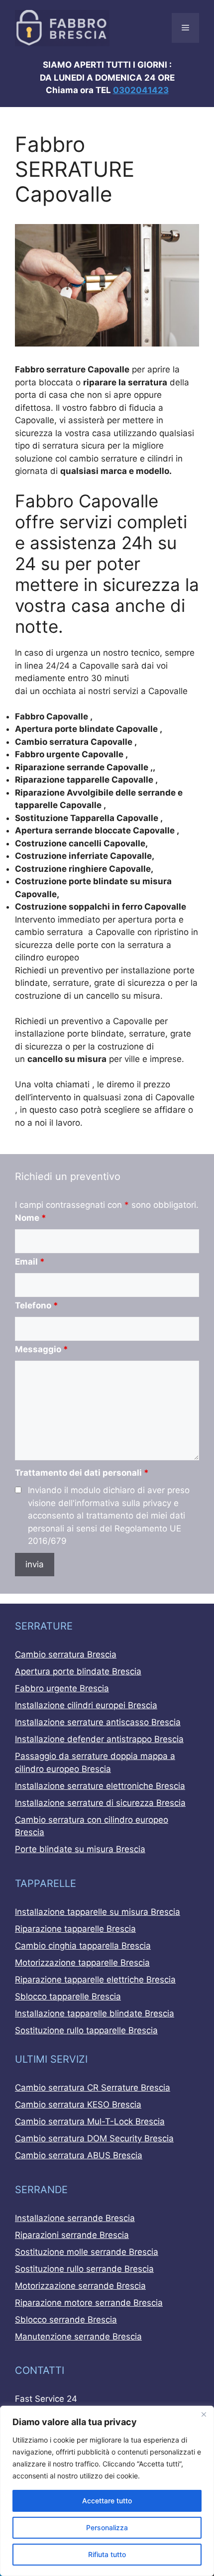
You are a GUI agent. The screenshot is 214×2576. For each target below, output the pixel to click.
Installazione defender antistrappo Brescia (99, 1739)
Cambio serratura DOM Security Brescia (94, 2138)
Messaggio (42, 1349)
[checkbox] (18, 1490)
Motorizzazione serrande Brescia (80, 2286)
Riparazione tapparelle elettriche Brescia (95, 1980)
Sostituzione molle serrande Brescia (87, 2252)
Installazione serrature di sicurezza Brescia (100, 1803)
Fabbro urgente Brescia (62, 1688)
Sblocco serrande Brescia (66, 2320)
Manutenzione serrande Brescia (78, 2337)
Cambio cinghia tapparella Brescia (83, 1946)
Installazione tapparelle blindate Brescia (95, 2013)
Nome (31, 1218)
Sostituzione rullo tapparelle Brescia (86, 2030)
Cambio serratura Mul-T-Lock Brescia (90, 2121)
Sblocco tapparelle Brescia (68, 1996)
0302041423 (141, 90)
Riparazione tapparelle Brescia (75, 1929)
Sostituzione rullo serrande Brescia (84, 2269)
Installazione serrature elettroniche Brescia (100, 1786)
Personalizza (107, 2527)
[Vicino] (204, 2414)
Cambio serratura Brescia (66, 1654)
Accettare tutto (107, 2501)
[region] (107, 2491)
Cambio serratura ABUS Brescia (79, 2155)
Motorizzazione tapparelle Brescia (82, 1963)
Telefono (37, 1305)
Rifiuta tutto (107, 2554)
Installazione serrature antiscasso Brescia (98, 1722)
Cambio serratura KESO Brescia (78, 2105)
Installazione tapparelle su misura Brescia (98, 1912)
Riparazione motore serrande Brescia (89, 2303)
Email (30, 1262)
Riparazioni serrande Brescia (72, 2235)
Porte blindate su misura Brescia (80, 1849)
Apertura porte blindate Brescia (78, 1671)
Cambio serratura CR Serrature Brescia (93, 2088)
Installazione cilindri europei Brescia (86, 1705)
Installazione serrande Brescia (75, 2218)
